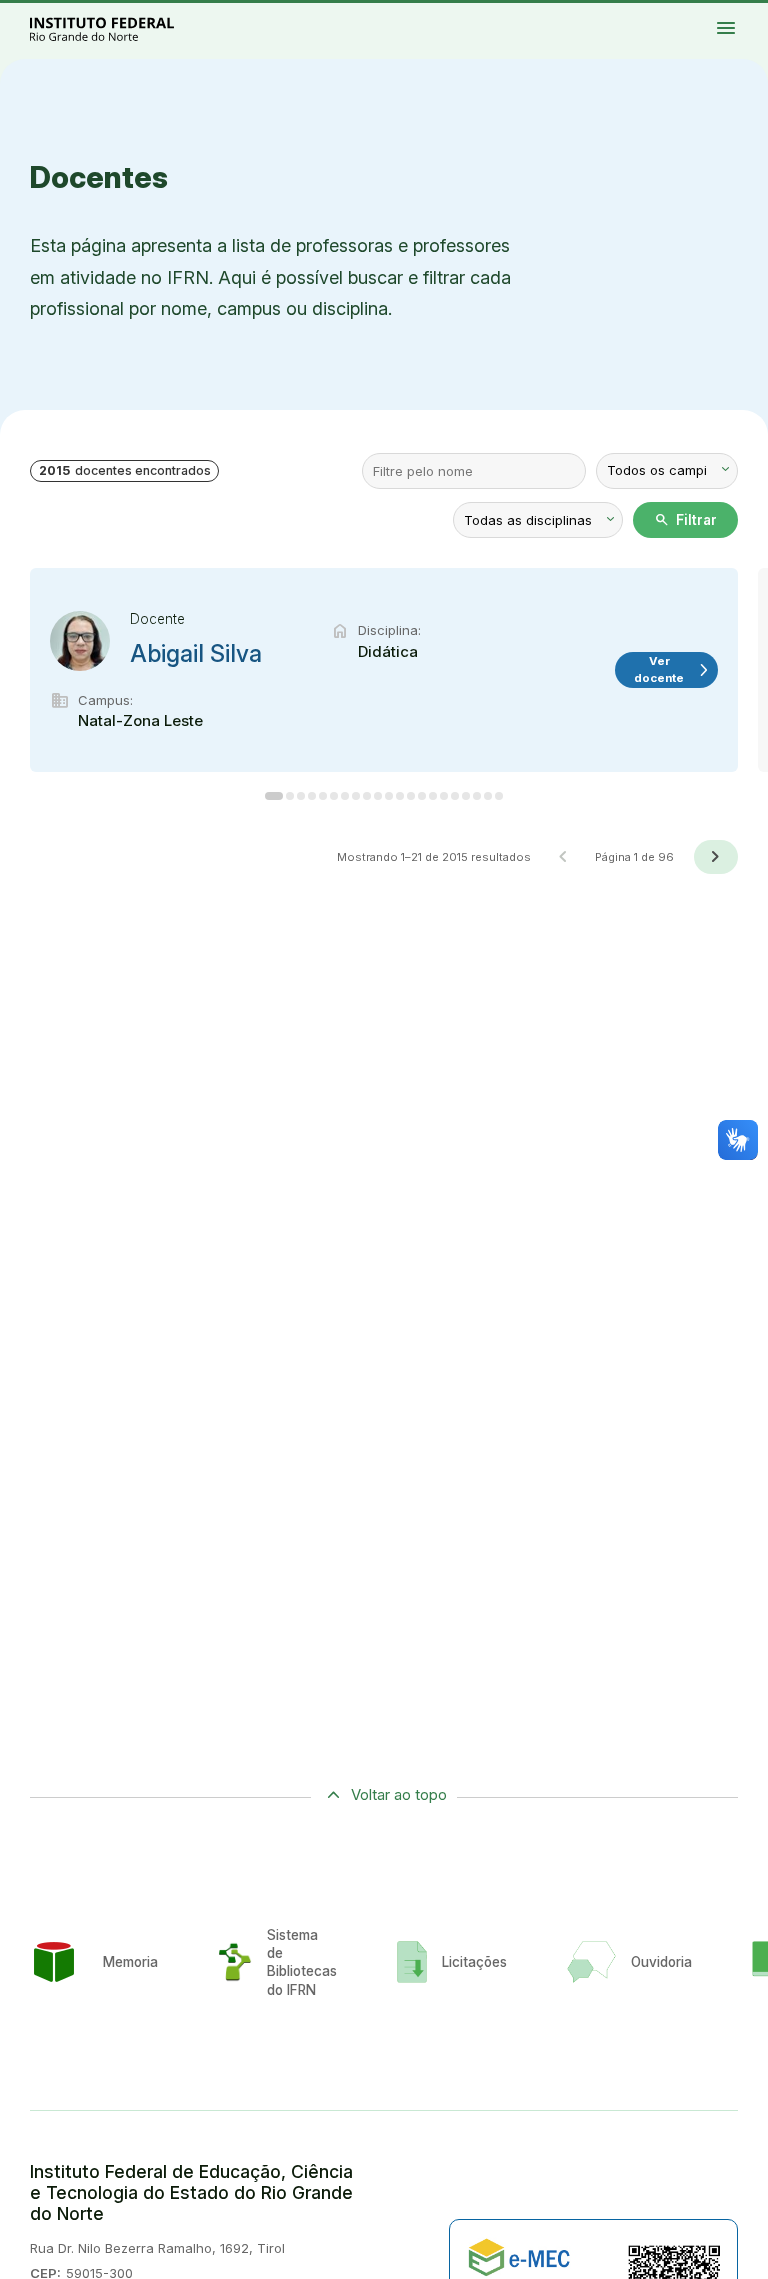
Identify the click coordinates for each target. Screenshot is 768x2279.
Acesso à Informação (695, 17)
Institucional (751, 13)
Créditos (690, 25)
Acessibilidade (743, 17)
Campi (736, 13)
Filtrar (685, 520)
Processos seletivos (706, 13)
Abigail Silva (196, 654)
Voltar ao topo (399, 1794)
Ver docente (673, 669)
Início (689, 13)
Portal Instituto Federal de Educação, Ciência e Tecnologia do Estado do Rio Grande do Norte (124, 28)
